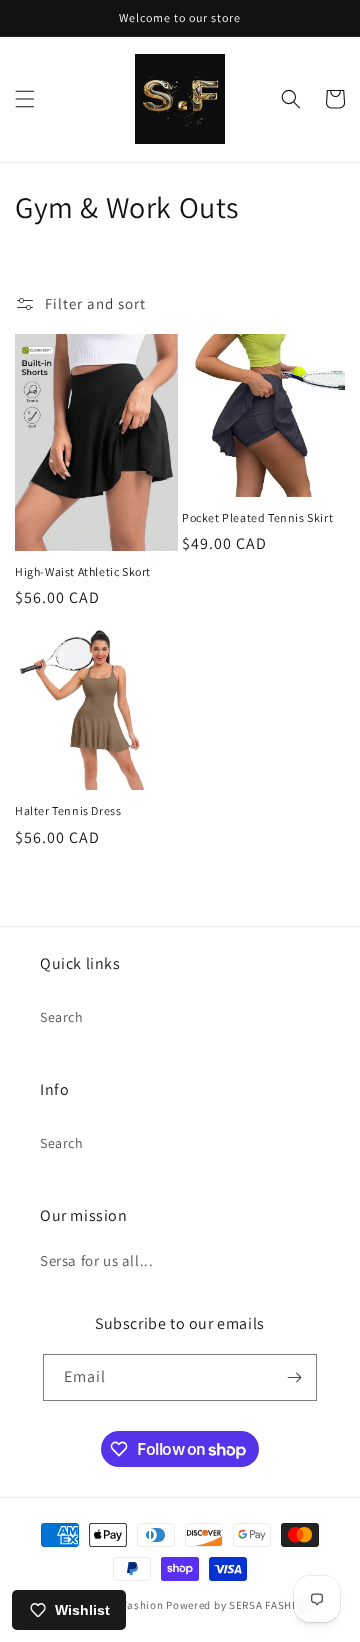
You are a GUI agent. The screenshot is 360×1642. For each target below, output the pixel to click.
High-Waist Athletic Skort (83, 571)
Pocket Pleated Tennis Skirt (257, 517)
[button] (25, 99)
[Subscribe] (294, 1377)
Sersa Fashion (126, 1605)
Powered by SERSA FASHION (238, 1605)
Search (62, 1017)
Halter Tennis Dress (68, 810)
